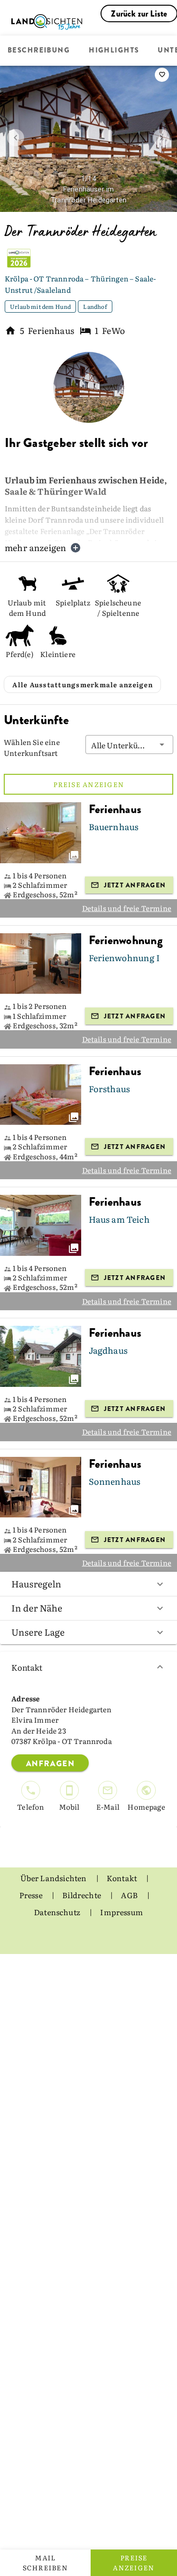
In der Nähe (37, 1608)
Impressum (122, 1912)
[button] (129, 745)
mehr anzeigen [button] (35, 548)
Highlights (114, 51)
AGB (130, 1895)
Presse (32, 1895)
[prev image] (16, 138)
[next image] (161, 138)
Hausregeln (36, 1584)
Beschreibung (39, 51)
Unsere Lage (38, 1632)
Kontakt (27, 1667)
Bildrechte (82, 1895)
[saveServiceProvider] (162, 75)
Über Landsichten (54, 1878)
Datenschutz (58, 1912)
